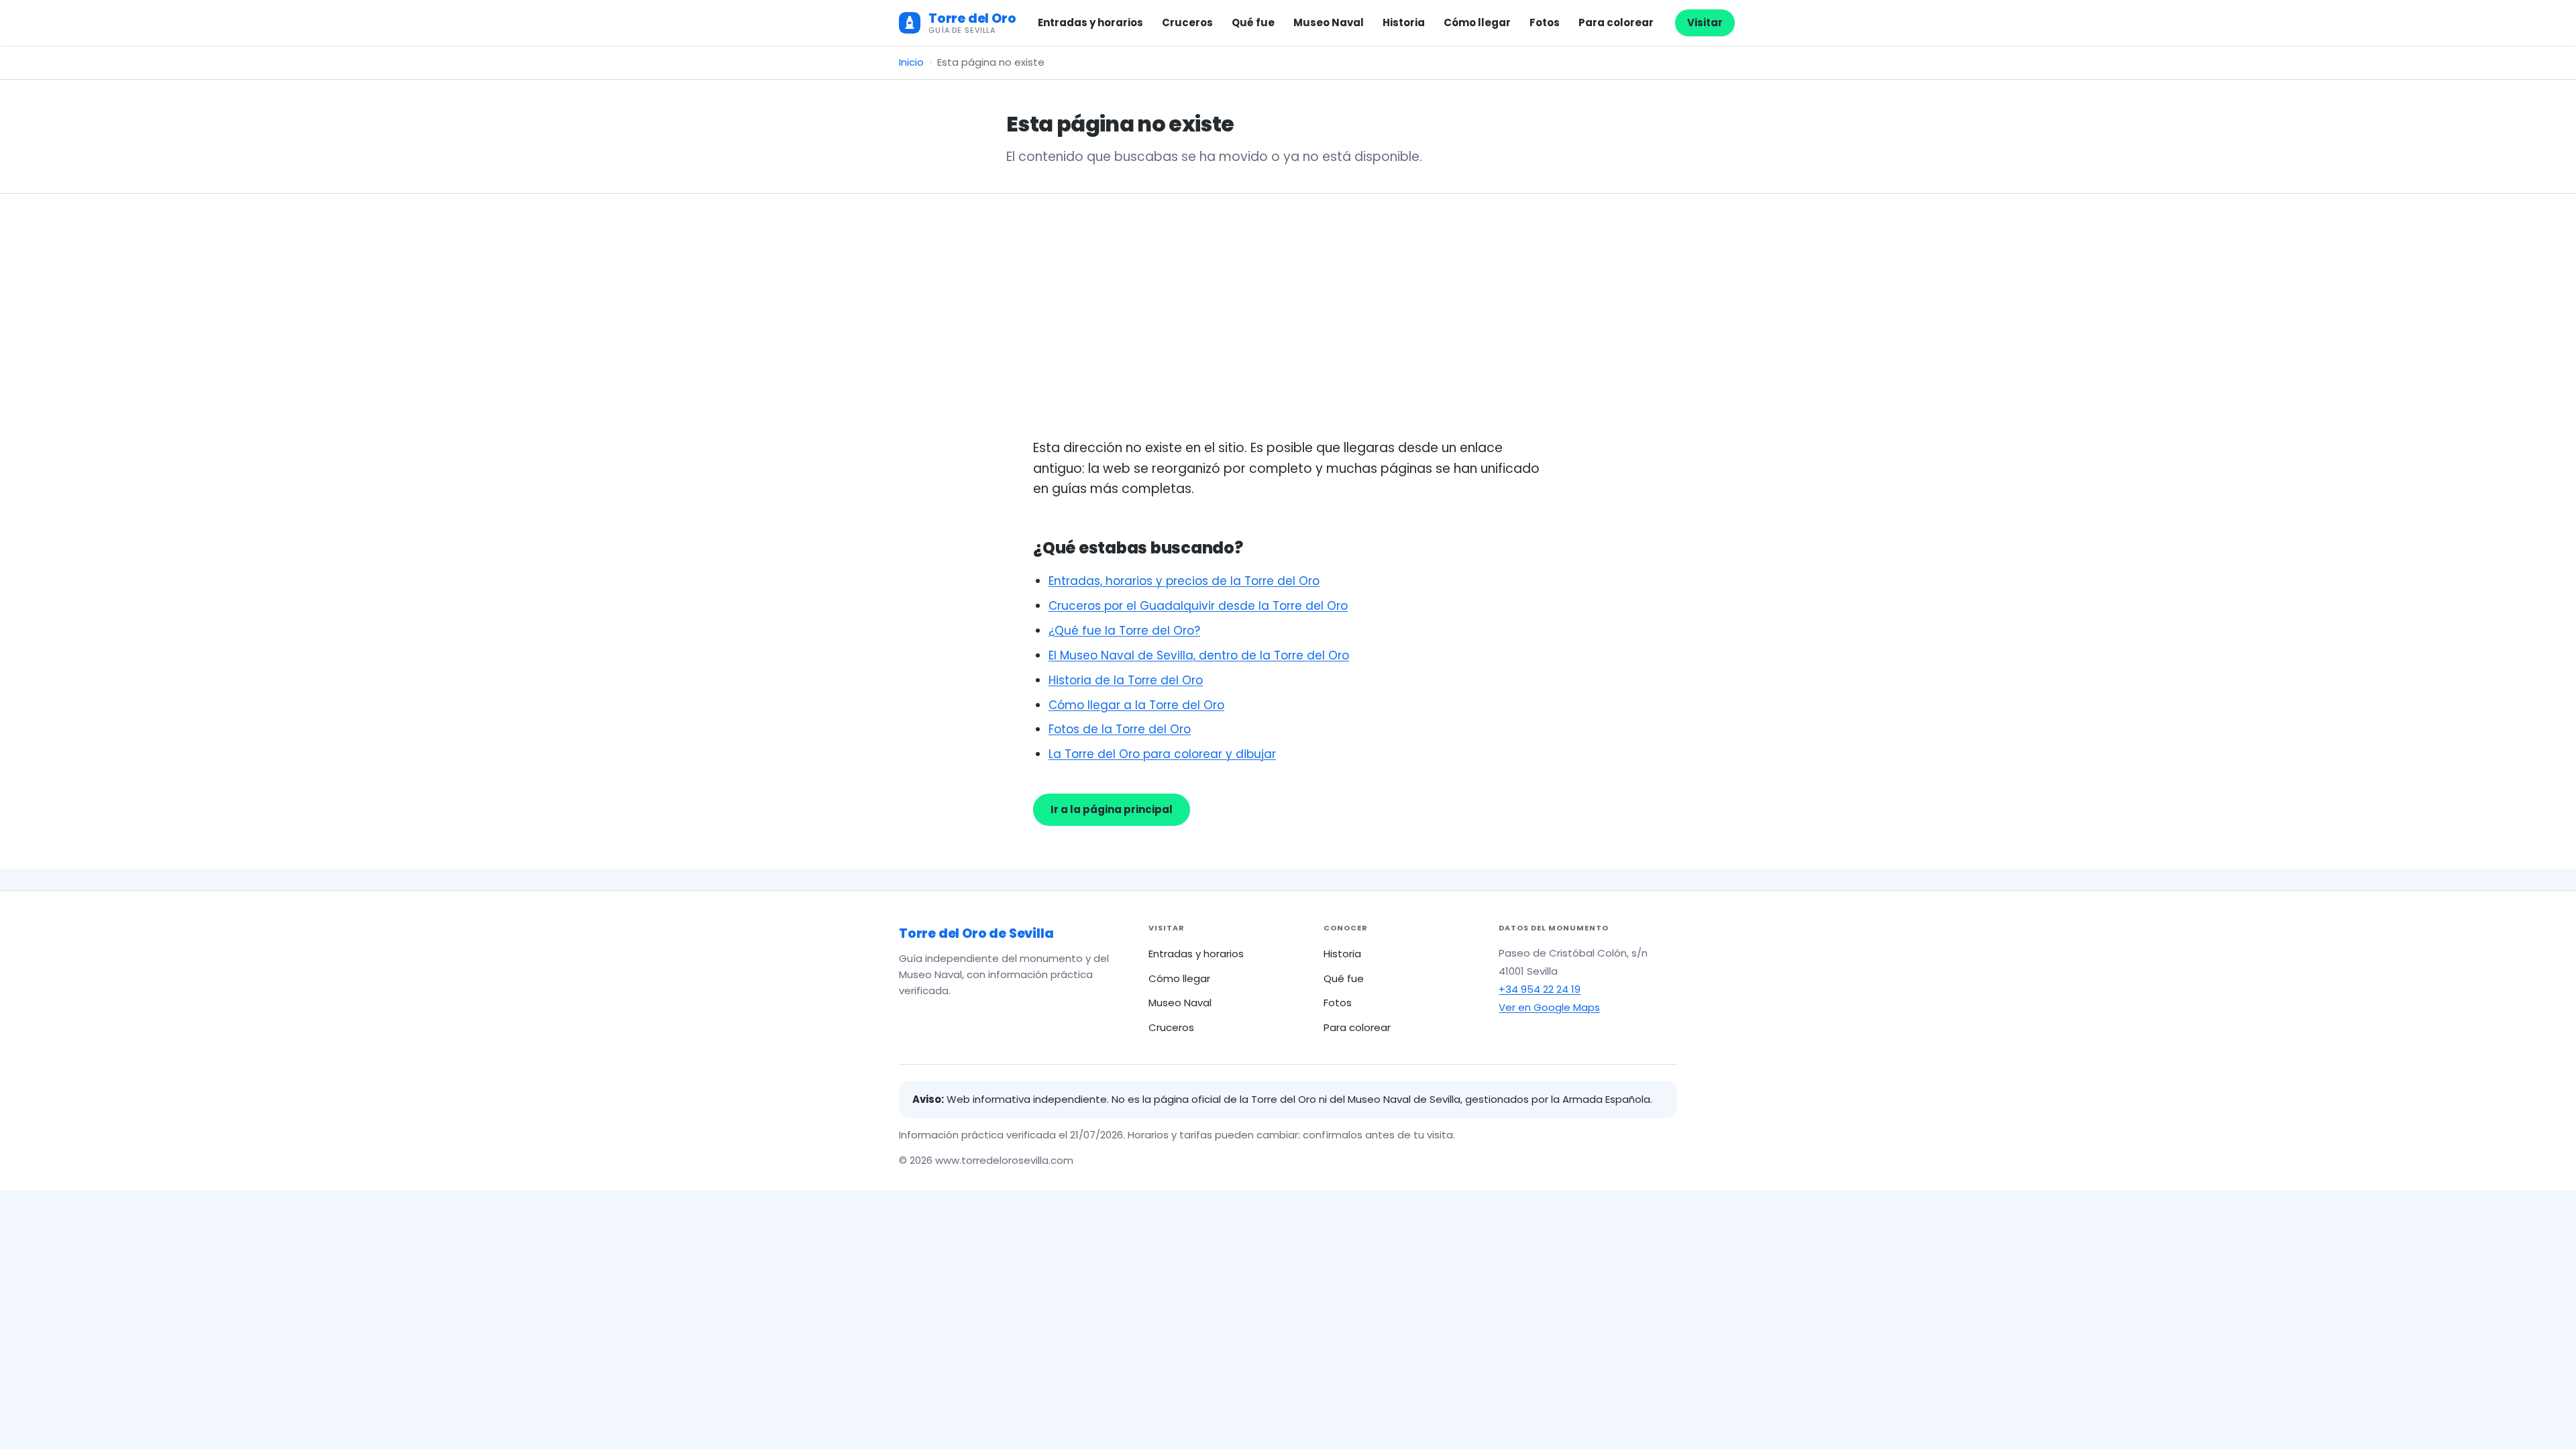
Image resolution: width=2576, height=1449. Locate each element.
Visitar (1705, 22)
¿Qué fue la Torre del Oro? (1124, 631)
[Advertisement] (1288, 337)
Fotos (1545, 22)
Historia (1404, 22)
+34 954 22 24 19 (1540, 989)
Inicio (911, 62)
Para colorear (1616, 22)
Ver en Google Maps (1549, 1007)
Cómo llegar (1477, 22)
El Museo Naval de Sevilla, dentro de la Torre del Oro (1199, 655)
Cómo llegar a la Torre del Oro (1136, 705)
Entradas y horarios (1090, 22)
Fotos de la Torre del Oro (1120, 729)
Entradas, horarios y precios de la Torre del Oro (1184, 581)
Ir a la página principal (1112, 809)
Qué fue (1253, 22)
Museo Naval (1329, 22)
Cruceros (1187, 22)
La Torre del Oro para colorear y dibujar (1162, 754)
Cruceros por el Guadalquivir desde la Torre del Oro (1198, 606)
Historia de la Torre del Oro (1126, 680)
